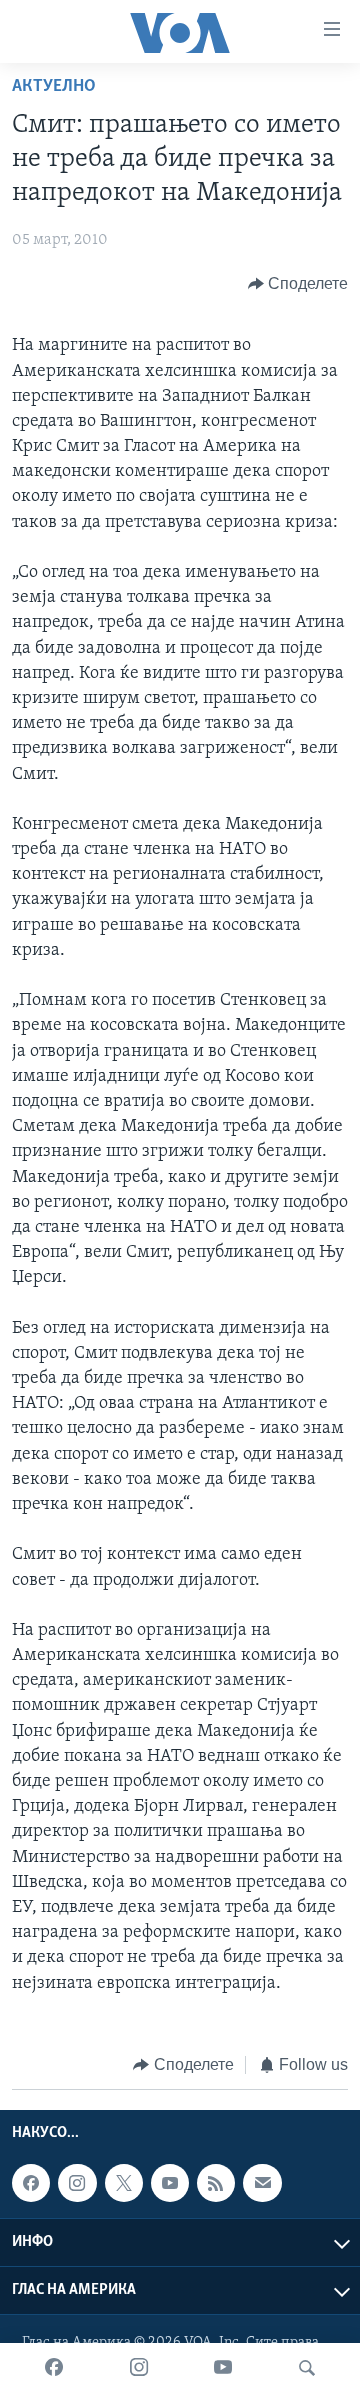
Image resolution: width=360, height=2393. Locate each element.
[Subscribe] (262, 2183)
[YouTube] (223, 2368)
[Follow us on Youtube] (170, 2183)
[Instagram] (139, 2368)
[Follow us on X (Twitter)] (124, 2183)
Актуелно (54, 87)
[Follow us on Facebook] (31, 2183)
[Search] (307, 2368)
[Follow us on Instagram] (77, 2183)
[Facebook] (54, 2368)
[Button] (298, 284)
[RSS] (216, 2183)
